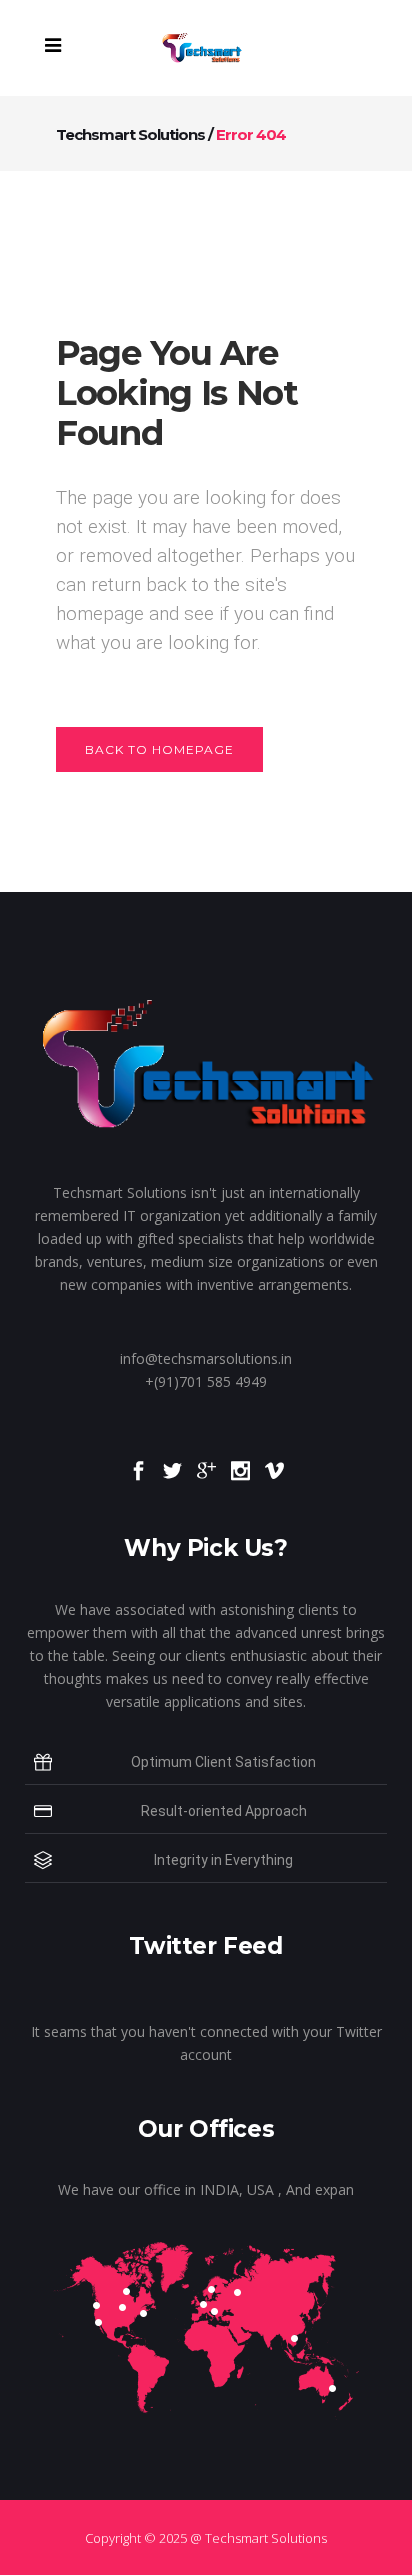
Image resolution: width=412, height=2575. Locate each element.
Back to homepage (159, 749)
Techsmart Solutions (130, 134)
